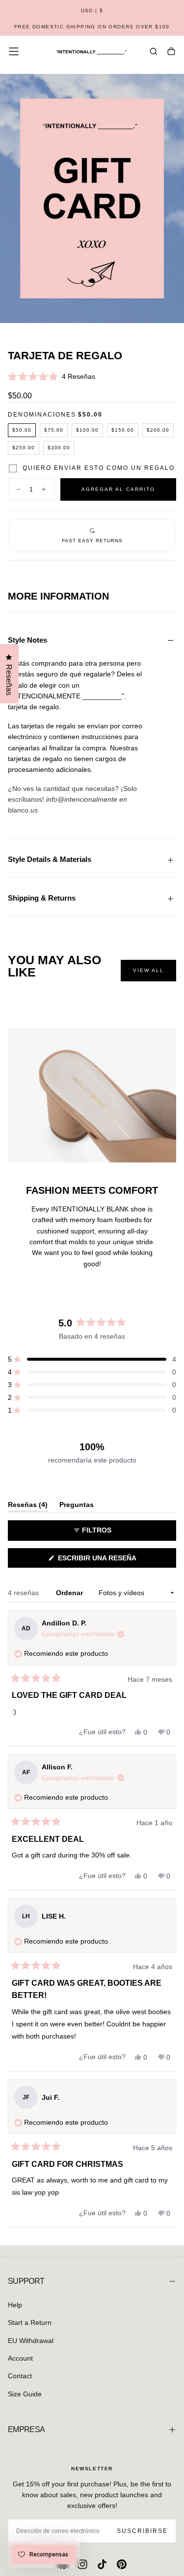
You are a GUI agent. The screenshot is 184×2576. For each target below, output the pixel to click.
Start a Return (30, 2322)
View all (148, 970)
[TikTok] (102, 2564)
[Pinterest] (122, 2564)
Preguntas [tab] (77, 1506)
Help (15, 2305)
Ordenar (70, 1593)
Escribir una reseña (113, 1561)
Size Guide (25, 2394)
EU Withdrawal (31, 2341)
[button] (92, 11)
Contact (20, 2376)
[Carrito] (171, 52)
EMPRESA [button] (26, 2429)
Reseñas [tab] (28, 1506)
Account (20, 2358)
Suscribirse (142, 2531)
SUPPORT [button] (26, 2281)
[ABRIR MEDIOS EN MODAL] (171, 311)
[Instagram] (82, 2564)
